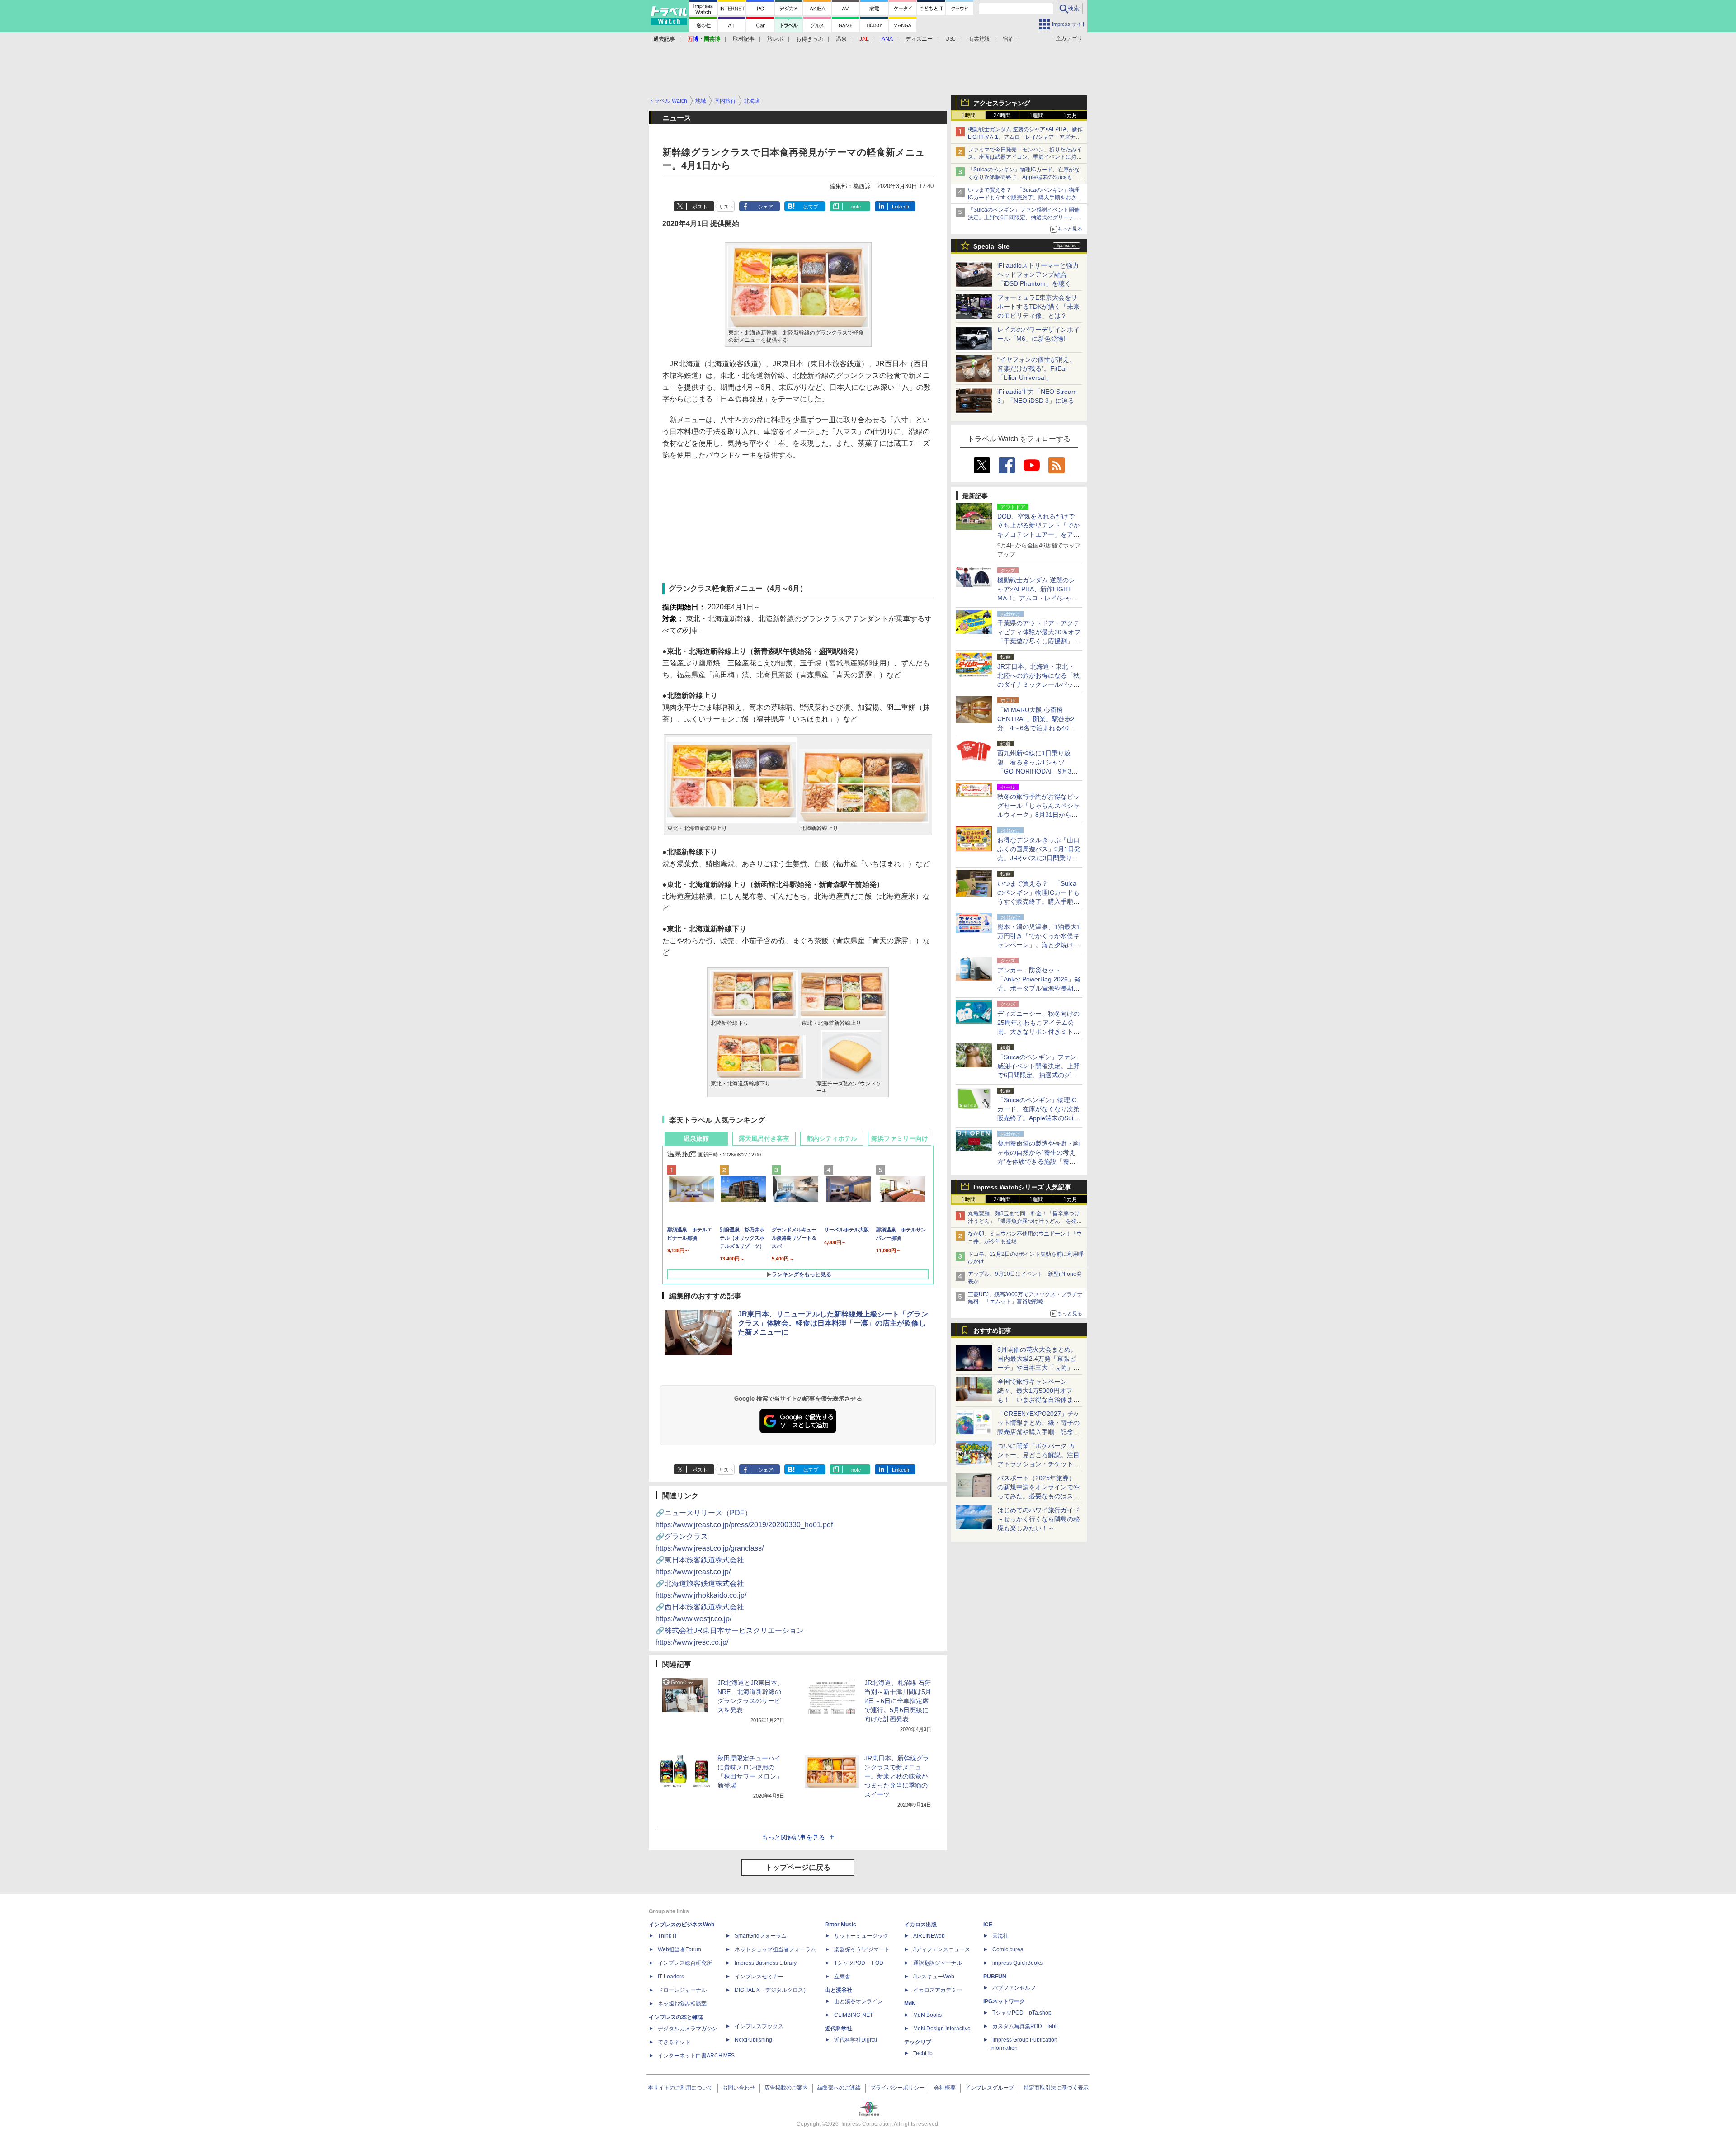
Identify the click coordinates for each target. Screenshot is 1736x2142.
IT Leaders (671, 1977)
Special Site (991, 246)
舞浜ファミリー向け (900, 1138)
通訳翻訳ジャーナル (938, 1963)
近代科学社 (839, 2029)
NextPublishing (753, 2040)
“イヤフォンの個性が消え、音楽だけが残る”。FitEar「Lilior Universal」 (1036, 368)
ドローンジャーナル (682, 1990)
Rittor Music (841, 1925)
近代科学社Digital (856, 2040)
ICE (988, 1925)
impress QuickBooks (1017, 1963)
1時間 (969, 115)
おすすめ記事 (992, 1330)
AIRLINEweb (929, 1936)
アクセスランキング (1002, 103)
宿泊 (1008, 39)
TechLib (923, 2053)
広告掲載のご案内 (786, 2088)
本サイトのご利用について (680, 2088)
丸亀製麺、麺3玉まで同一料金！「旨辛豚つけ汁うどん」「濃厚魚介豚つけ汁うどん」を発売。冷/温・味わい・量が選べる (1024, 1221)
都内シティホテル (832, 1138)
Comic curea (1008, 1949)
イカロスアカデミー (938, 1990)
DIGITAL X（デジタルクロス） (772, 1990)
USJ (951, 39)
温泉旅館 (696, 1138)
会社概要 (945, 2088)
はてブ (811, 207)
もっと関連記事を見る (793, 1837)
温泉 (841, 39)
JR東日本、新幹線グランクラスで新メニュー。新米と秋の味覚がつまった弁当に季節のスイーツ (897, 1776)
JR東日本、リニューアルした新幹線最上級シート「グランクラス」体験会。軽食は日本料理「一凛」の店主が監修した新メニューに (833, 1323)
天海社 (1000, 1936)
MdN (910, 2004)
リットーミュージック (861, 1936)
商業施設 (979, 39)
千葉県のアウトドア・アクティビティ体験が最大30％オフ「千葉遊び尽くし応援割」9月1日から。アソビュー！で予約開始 (1039, 641)
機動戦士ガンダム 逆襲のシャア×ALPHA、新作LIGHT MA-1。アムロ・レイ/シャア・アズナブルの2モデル (1025, 137)
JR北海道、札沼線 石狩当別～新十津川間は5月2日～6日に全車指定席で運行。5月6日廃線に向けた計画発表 (898, 1701)
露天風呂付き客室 (764, 1138)
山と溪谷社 (839, 1990)
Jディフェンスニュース (942, 1949)
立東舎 (842, 1977)
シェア (766, 207)
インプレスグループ (990, 2088)
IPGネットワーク (1004, 2001)
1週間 (1036, 115)
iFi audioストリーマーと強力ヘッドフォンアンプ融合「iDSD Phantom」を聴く (1038, 274)
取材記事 (744, 39)
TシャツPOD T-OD (859, 1963)
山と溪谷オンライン (859, 2001)
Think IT (668, 1936)
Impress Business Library (766, 1963)
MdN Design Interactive (942, 2029)
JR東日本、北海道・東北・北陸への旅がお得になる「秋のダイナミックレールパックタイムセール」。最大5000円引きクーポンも (1038, 684)
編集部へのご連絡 (839, 2088)
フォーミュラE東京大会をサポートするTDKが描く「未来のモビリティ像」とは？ (1038, 307)
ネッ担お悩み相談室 (682, 2004)
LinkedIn (901, 207)
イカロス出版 (920, 1925)
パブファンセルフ (1014, 1988)
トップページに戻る (798, 1867)
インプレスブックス (759, 2026)
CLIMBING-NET (854, 2015)
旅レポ (775, 39)
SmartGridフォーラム (761, 1936)
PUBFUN (995, 1977)
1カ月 (1070, 115)
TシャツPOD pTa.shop (1022, 2013)
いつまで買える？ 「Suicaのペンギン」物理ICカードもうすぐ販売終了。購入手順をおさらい (1025, 198)
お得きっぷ (810, 39)
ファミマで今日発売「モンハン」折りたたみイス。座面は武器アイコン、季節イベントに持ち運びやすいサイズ (1025, 157)
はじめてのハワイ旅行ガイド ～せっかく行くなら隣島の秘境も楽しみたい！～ (1038, 1519)
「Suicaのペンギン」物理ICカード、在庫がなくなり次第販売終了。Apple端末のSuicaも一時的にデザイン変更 (1026, 177)
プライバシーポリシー (897, 2088)
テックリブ (918, 2042)
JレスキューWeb (934, 1977)
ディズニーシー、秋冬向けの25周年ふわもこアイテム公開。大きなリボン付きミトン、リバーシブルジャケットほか (1038, 1032)
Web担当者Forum (679, 1949)
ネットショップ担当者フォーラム (775, 1949)
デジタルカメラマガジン (688, 2029)
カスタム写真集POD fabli (1025, 2026)
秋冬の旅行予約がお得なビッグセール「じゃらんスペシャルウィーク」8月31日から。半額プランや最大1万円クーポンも (1038, 815)
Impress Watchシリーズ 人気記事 (1022, 1187)
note (856, 207)
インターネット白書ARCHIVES (696, 2056)
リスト (726, 207)
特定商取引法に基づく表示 (1056, 2088)
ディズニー (919, 39)
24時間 (1002, 115)
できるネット (674, 2042)
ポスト (700, 207)
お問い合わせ (739, 2088)
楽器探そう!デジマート (862, 1949)
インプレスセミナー (759, 1977)
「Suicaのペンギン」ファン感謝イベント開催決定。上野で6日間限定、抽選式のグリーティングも (1024, 217)
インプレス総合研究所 (685, 1963)
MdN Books (927, 2015)
